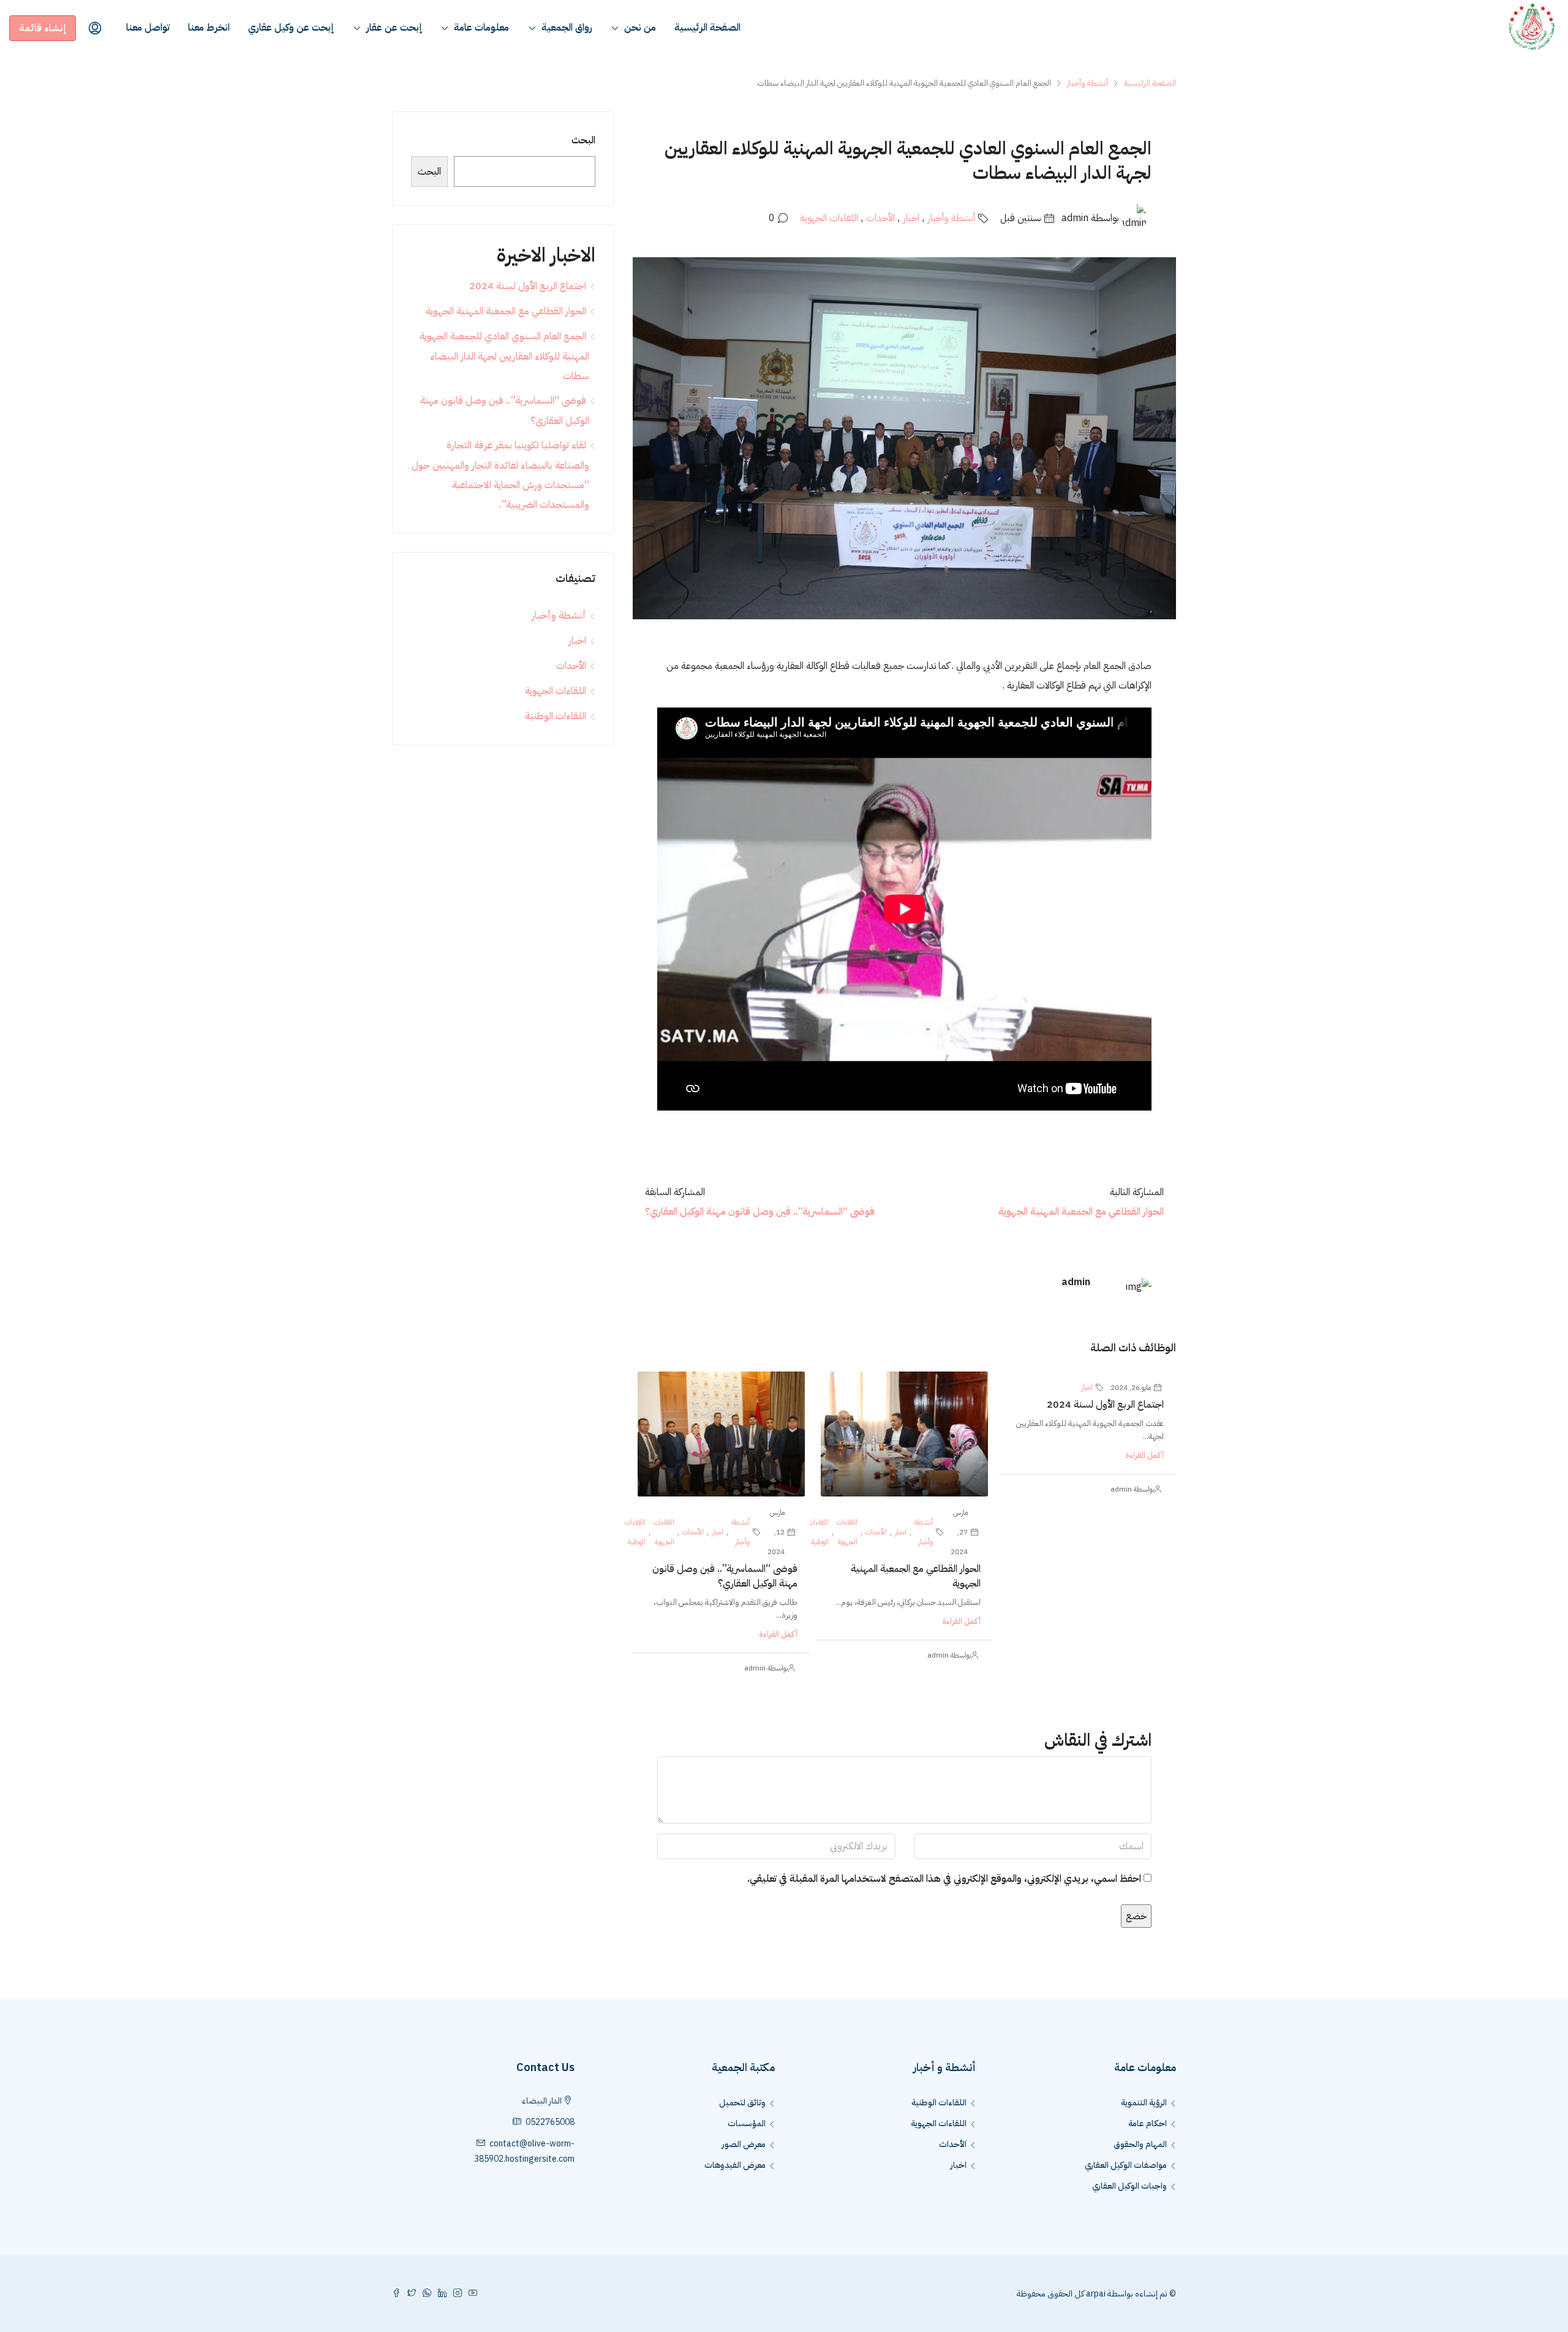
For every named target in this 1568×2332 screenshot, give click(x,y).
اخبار (911, 218)
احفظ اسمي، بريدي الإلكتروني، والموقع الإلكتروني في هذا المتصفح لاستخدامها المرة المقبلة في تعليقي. (944, 1879)
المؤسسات (747, 2123)
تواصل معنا (148, 28)
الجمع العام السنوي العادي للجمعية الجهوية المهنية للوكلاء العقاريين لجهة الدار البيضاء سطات (504, 356)
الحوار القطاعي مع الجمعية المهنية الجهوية (506, 311)
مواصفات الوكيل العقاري (1126, 2165)
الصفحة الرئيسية (707, 28)
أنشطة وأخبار (1087, 83)
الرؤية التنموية (1144, 2103)
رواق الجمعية (567, 28)
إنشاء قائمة (43, 28)
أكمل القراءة (1144, 1455)
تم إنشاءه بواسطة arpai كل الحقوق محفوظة (1092, 2294)
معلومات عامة (481, 28)
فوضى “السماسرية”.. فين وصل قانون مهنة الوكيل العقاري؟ (725, 1576)
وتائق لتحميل (742, 2103)
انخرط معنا (209, 28)
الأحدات (880, 218)
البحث (583, 140)
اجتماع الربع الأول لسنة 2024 (1105, 1405)
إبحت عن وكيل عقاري (291, 28)
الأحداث (953, 2144)
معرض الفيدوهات (735, 2165)
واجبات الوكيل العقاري (1129, 2186)
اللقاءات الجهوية (829, 218)
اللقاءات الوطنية (818, 1532)
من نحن (640, 28)
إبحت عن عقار (394, 28)
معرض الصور (744, 2144)
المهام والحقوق (1140, 2144)
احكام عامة (1148, 2123)
